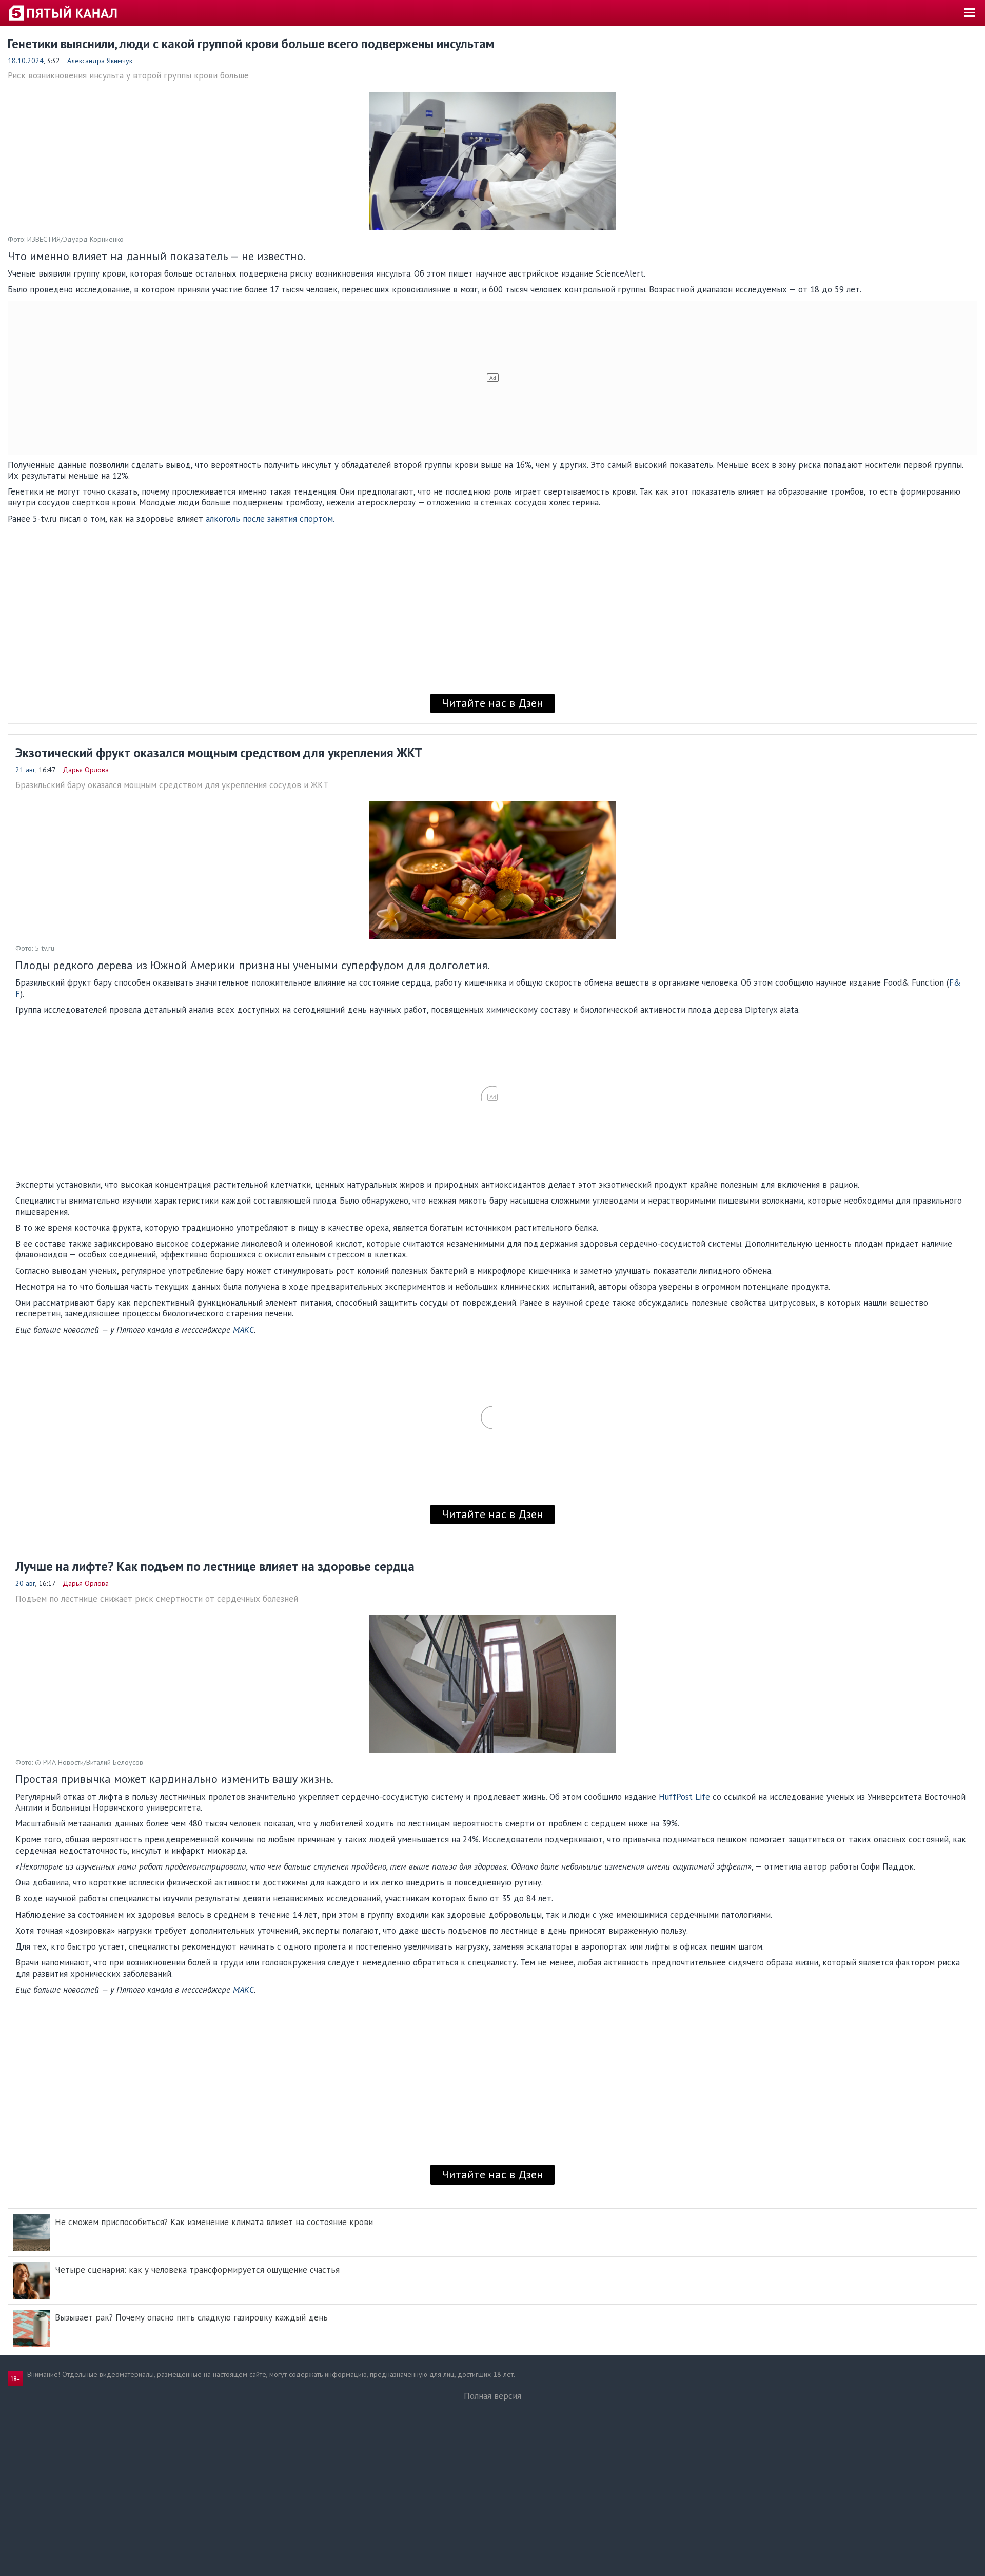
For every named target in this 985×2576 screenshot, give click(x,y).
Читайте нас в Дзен (493, 703)
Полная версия (493, 2396)
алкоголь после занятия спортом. (270, 519)
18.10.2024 (26, 61)
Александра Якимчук (100, 61)
